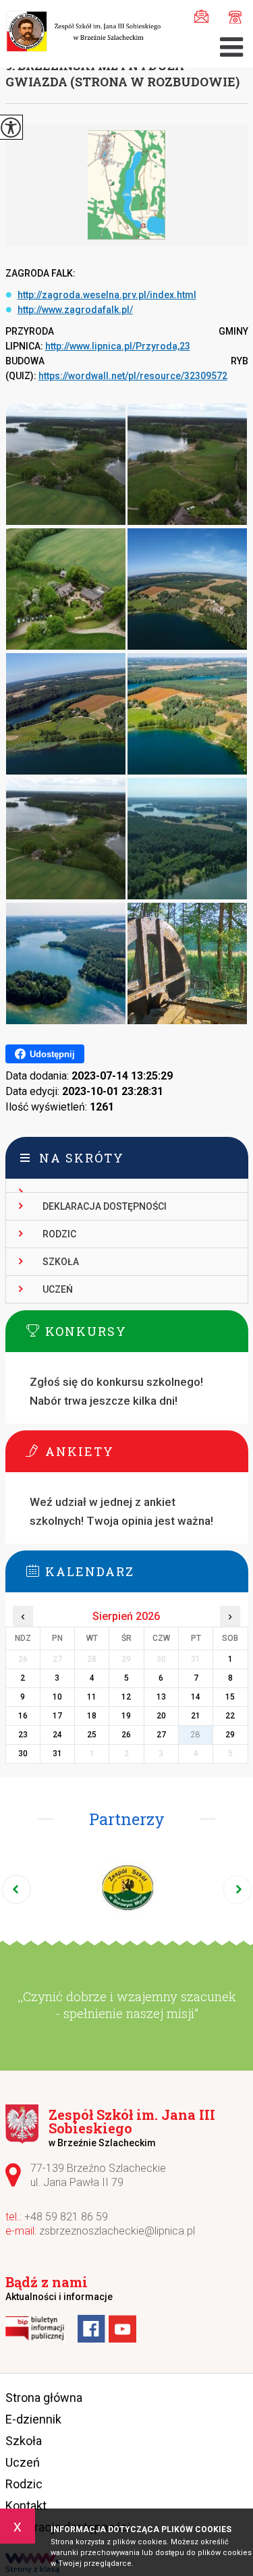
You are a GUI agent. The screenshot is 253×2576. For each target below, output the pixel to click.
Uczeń (58, 1289)
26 (126, 1735)
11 (92, 1697)
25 (92, 1735)
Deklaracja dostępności (105, 1206)
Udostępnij (52, 1054)
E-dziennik (33, 2419)
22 (230, 1716)
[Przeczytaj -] (127, 1186)
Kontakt (26, 2505)
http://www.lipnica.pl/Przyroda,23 (118, 346)
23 (23, 1735)
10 (57, 1697)
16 (23, 1716)
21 (196, 1716)
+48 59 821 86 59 (232, 15)
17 (57, 1716)
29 (230, 1735)
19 (126, 1716)
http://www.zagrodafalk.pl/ (75, 310)
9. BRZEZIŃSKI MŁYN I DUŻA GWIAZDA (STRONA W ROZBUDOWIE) (122, 74)
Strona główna (44, 2398)
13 (161, 1697)
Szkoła (61, 1262)
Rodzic (59, 1234)
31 (57, 1754)
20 (161, 1716)
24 (57, 1735)
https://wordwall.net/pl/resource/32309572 (133, 376)
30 (23, 1754)
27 (161, 1735)
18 (92, 1716)
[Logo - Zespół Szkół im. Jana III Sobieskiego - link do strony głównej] (83, 33)
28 (196, 1735)
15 (230, 1697)
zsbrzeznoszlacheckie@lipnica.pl (205, 15)
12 (126, 1697)
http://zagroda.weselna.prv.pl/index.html (107, 295)
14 (196, 1697)
